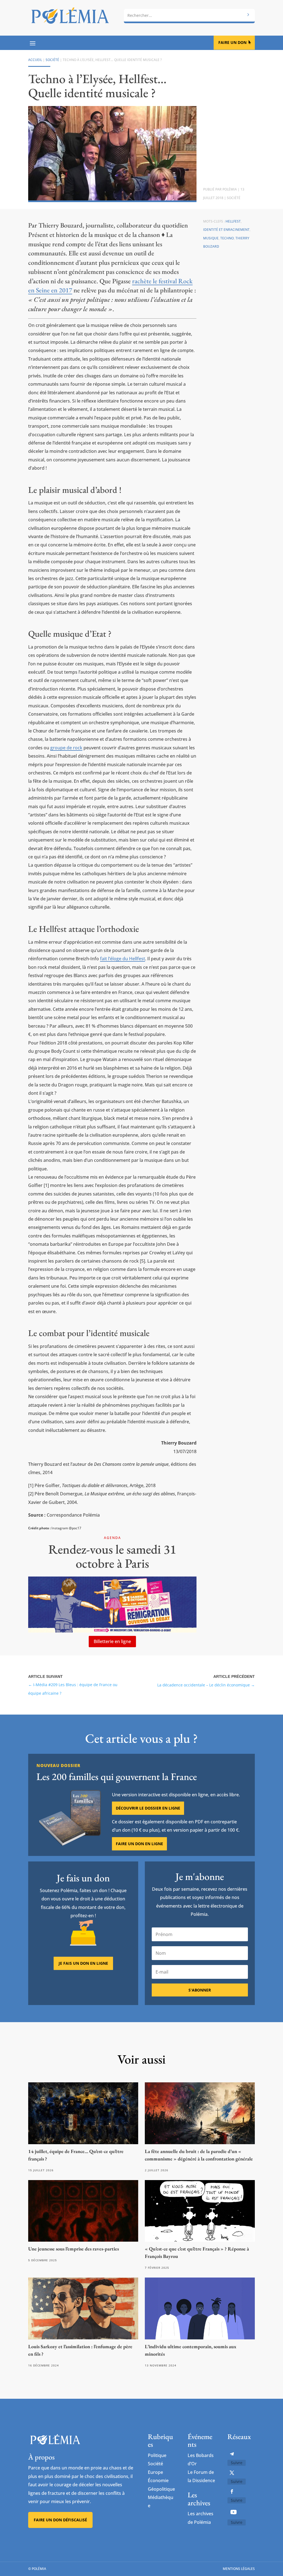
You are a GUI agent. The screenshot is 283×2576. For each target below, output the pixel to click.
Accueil (35, 60)
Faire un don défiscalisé (60, 2520)
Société (52, 60)
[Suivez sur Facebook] (232, 2492)
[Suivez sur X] (232, 2473)
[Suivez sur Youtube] (234, 2512)
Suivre (237, 2463)
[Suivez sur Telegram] (232, 2454)
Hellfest (233, 221)
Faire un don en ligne (139, 1844)
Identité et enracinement (226, 230)
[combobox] (189, 15)
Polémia (230, 189)
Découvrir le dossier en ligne (148, 1808)
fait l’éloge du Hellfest (123, 959)
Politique (157, 2455)
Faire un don (232, 42)
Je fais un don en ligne (83, 1963)
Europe (155, 2472)
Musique (211, 238)
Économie (158, 2480)
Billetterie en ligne (112, 1641)
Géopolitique (161, 2489)
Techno (227, 238)
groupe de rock (66, 748)
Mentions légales (239, 2569)
